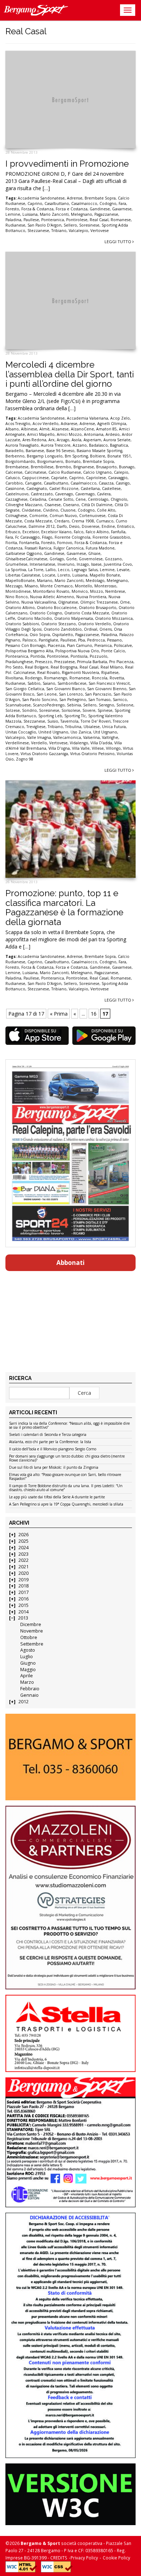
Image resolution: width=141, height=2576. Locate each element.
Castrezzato (42, 494)
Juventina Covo (118, 564)
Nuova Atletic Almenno (52, 597)
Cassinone (15, 489)
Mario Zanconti (54, 214)
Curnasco (105, 521)
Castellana (90, 489)
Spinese (105, 710)
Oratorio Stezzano (59, 624)
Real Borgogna (64, 667)
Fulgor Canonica (69, 548)
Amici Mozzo (69, 434)
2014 (23, 1612)
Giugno (28, 1663)
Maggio (28, 1670)
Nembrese (115, 591)
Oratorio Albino (20, 608)
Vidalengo (79, 743)
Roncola (100, 678)
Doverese (91, 526)
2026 (23, 1535)
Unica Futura (114, 727)
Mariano (45, 581)
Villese (98, 748)
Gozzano (113, 559)
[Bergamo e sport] (70, 1757)
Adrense (75, 198)
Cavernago (85, 494)
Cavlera (104, 494)
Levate (123, 570)
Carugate (33, 483)
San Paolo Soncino (40, 700)
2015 (23, 1605)
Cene (81, 499)
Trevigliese (36, 727)
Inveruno (66, 564)
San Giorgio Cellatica (25, 689)
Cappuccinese (35, 478)
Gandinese (100, 209)
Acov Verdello (46, 424)
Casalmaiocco (84, 203)
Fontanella (29, 543)
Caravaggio (118, 478)
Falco (79, 532)
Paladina (13, 220)
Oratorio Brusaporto (98, 608)
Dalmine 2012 (42, 526)
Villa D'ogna (59, 748)
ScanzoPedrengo (49, 705)
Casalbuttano (57, 203)
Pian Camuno (80, 645)
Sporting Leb (50, 716)
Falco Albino (97, 532)
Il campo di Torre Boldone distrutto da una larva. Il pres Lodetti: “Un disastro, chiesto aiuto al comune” (66, 1488)
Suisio (53, 721)
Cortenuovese (92, 516)
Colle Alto (106, 510)
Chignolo (119, 499)
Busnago (127, 467)
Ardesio (113, 434)
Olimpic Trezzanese (99, 602)
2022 (23, 1560)
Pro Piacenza (121, 662)
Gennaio (29, 1695)
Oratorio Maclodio (35, 618)
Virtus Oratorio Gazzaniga (44, 754)
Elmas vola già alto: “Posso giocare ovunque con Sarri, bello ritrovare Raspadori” (65, 1477)
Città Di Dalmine (97, 505)
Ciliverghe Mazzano (24, 505)
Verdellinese (17, 743)
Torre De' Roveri (96, 721)
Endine (108, 526)
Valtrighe (110, 737)
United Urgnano (53, 732)
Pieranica (103, 645)
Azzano (80, 445)
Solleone (125, 705)
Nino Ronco (17, 597)
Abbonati (70, 1263)
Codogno (108, 203)
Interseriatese (42, 564)
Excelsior (31, 532)
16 (94, 1014)
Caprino (35, 203)
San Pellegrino (73, 700)
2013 (23, 1618)
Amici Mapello (41, 434)
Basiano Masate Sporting (99, 451)
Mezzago (14, 586)
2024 (23, 1548)
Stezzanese (38, 231)
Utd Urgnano (105, 732)
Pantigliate (48, 640)
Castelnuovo (17, 494)
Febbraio (30, 1689)
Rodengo (33, 678)
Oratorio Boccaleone (57, 608)
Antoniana (94, 434)
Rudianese (15, 225)
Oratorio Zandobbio (63, 629)
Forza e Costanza (72, 209)
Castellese (111, 489)
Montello (84, 586)
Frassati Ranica (38, 548)
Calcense (14, 472)
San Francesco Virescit (109, 683)
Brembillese (42, 467)
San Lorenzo (71, 694)
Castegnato (37, 489)
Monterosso (105, 586)
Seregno (106, 705)
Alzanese (60, 429)
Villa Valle (81, 748)
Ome (125, 602)
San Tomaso (99, 700)
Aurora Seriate (117, 440)
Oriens (106, 629)
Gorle (71, 559)
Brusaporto (106, 467)
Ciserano (71, 505)
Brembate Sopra (100, 198)
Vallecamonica (67, 737)
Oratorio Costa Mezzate (87, 613)
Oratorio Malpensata (74, 618)
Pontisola (79, 656)
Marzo (27, 1682)
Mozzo (97, 591)
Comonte (38, 516)
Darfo (62, 526)
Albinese (29, 429)
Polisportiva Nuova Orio (77, 651)
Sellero (70, 225)
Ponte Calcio (113, 651)
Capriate (59, 478)
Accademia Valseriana (87, 418)
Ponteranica (53, 220)
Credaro (62, 521)
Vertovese (100, 231)
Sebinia (74, 705)
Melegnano (82, 214)
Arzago (63, 440)
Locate (49, 575)
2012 (23, 1702)
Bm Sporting (76, 456)
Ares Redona (34, 440)
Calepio (121, 472)
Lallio (51, 570)
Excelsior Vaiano (56, 532)
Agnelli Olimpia (112, 424)
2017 (23, 1592)
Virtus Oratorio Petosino (92, 754)
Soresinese (89, 225)
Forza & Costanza (37, 209)
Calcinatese (35, 472)
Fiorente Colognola (72, 537)
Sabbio (34, 683)
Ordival (91, 629)
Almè (44, 429)
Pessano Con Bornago (25, 645)
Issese (96, 564)
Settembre (32, 1644)
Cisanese (53, 505)
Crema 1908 (83, 521)
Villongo (113, 748)
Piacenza (56, 645)
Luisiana (30, 214)
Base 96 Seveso (60, 451)
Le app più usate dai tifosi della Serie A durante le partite (57, 1497)
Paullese (31, 220)
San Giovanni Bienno (107, 689)
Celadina (38, 499)
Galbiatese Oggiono (24, 553)
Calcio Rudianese (65, 472)
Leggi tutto (118, 242)
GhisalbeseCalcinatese (26, 559)
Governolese (91, 559)
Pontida (38, 656)
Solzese (13, 710)
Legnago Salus (85, 570)
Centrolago (98, 499)
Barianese (35, 451)
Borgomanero (50, 461)
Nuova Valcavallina (39, 602)
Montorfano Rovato (51, 591)
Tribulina (73, 727)
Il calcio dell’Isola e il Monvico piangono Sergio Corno (53, 1449)
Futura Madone (100, 548)
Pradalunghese (19, 662)
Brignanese (84, 467)
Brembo (63, 467)
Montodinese (18, 591)
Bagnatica (119, 445)
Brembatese (17, 467)
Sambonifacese (72, 683)
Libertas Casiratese (23, 575)
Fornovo (65, 543)
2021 (23, 1567)
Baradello (14, 451)
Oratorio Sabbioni (22, 624)
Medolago (95, 581)
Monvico (80, 591)
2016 (23, 1599)
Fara (122, 203)
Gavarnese (122, 209)
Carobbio (14, 483)
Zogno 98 (25, 759)
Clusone (68, 510)
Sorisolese (71, 710)
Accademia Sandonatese (41, 198)
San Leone (47, 694)
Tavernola (69, 721)
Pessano (114, 640)
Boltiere (98, 456)
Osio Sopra (40, 635)
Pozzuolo (99, 656)
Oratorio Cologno (46, 613)
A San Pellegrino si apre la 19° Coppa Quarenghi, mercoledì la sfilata (66, 1504)
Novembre (32, 1631)
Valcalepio (78, 231)
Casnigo (123, 483)
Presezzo (44, 662)
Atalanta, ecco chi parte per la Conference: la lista (50, 1442)
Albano (12, 429)
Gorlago (57, 559)
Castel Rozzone (64, 489)
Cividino (51, 510)
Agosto (28, 1650)
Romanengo (56, 678)
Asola (76, 440)
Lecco (64, 570)
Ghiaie (94, 553)
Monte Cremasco (56, 586)
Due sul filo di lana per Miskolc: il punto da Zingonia (54, 1468)
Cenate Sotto (61, 499)
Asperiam (92, 440)
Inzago (83, 564)
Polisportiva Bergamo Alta (29, 651)
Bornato (73, 461)
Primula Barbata (92, 662)
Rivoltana (14, 678)
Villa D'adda (101, 743)
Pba (82, 640)
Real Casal (99, 220)
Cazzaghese (16, 499)
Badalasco (98, 445)
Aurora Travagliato (22, 445)
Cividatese (31, 510)
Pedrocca (96, 640)
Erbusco (13, 532)
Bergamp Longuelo (45, 456)
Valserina (91, 737)
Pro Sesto (14, 667)
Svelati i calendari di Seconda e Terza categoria (48, 1435)
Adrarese (69, 424)
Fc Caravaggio (27, 537)
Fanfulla (118, 532)
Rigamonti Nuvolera (80, 673)
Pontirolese (77, 220)
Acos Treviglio (18, 424)
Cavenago (64, 494)
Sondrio (29, 710)
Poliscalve (123, 645)
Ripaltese (110, 673)
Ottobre (29, 1637)
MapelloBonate (20, 581)
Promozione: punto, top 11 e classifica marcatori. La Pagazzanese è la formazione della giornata (64, 907)
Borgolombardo (20, 461)
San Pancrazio (98, 694)
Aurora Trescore (56, 445)
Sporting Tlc (75, 716)
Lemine (13, 214)
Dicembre (31, 1624)
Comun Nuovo (63, 516)
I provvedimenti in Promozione (67, 164)
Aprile (27, 1676)
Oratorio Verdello (95, 624)
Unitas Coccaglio (21, 732)
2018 (23, 1586)
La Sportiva (16, 570)
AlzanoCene (82, 429)
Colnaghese (16, 516)
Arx (52, 440)
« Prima (59, 1014)
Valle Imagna (39, 737)
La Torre (36, 570)
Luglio (27, 1657)
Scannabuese (18, 705)
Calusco (13, 478)
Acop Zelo (120, 418)
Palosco (29, 640)
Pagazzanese (106, 214)
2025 (23, 1541)
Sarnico (120, 700)
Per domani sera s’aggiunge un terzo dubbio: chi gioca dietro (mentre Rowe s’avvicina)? (67, 1458)
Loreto (64, 575)
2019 (23, 1580)
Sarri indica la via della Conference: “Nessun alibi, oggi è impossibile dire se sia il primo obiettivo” (69, 1426)
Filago (47, 537)
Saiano (49, 683)
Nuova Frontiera (91, 597)
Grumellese (16, 564)
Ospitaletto (63, 635)
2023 (23, 1554)
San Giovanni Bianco (66, 689)
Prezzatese (65, 662)
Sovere (89, 710)
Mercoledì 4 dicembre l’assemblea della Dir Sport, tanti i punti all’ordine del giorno (70, 374)
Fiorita (11, 543)
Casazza (106, 483)
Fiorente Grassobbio (111, 537)
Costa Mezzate (38, 521)
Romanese (121, 220)
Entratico (126, 526)
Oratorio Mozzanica (114, 618)
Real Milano (112, 667)
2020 (23, 1573)
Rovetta (117, 678)
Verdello (39, 743)
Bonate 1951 (119, 456)
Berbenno (15, 456)
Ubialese (92, 727)
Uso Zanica (81, 732)
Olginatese (68, 602)
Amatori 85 (106, 429)
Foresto (12, 209)
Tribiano (59, 231)
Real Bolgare (37, 667)
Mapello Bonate (105, 575)
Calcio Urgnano (97, 472)
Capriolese (96, 478)
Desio (74, 526)
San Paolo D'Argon (44, 225)
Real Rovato (48, 673)
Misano (31, 586)
